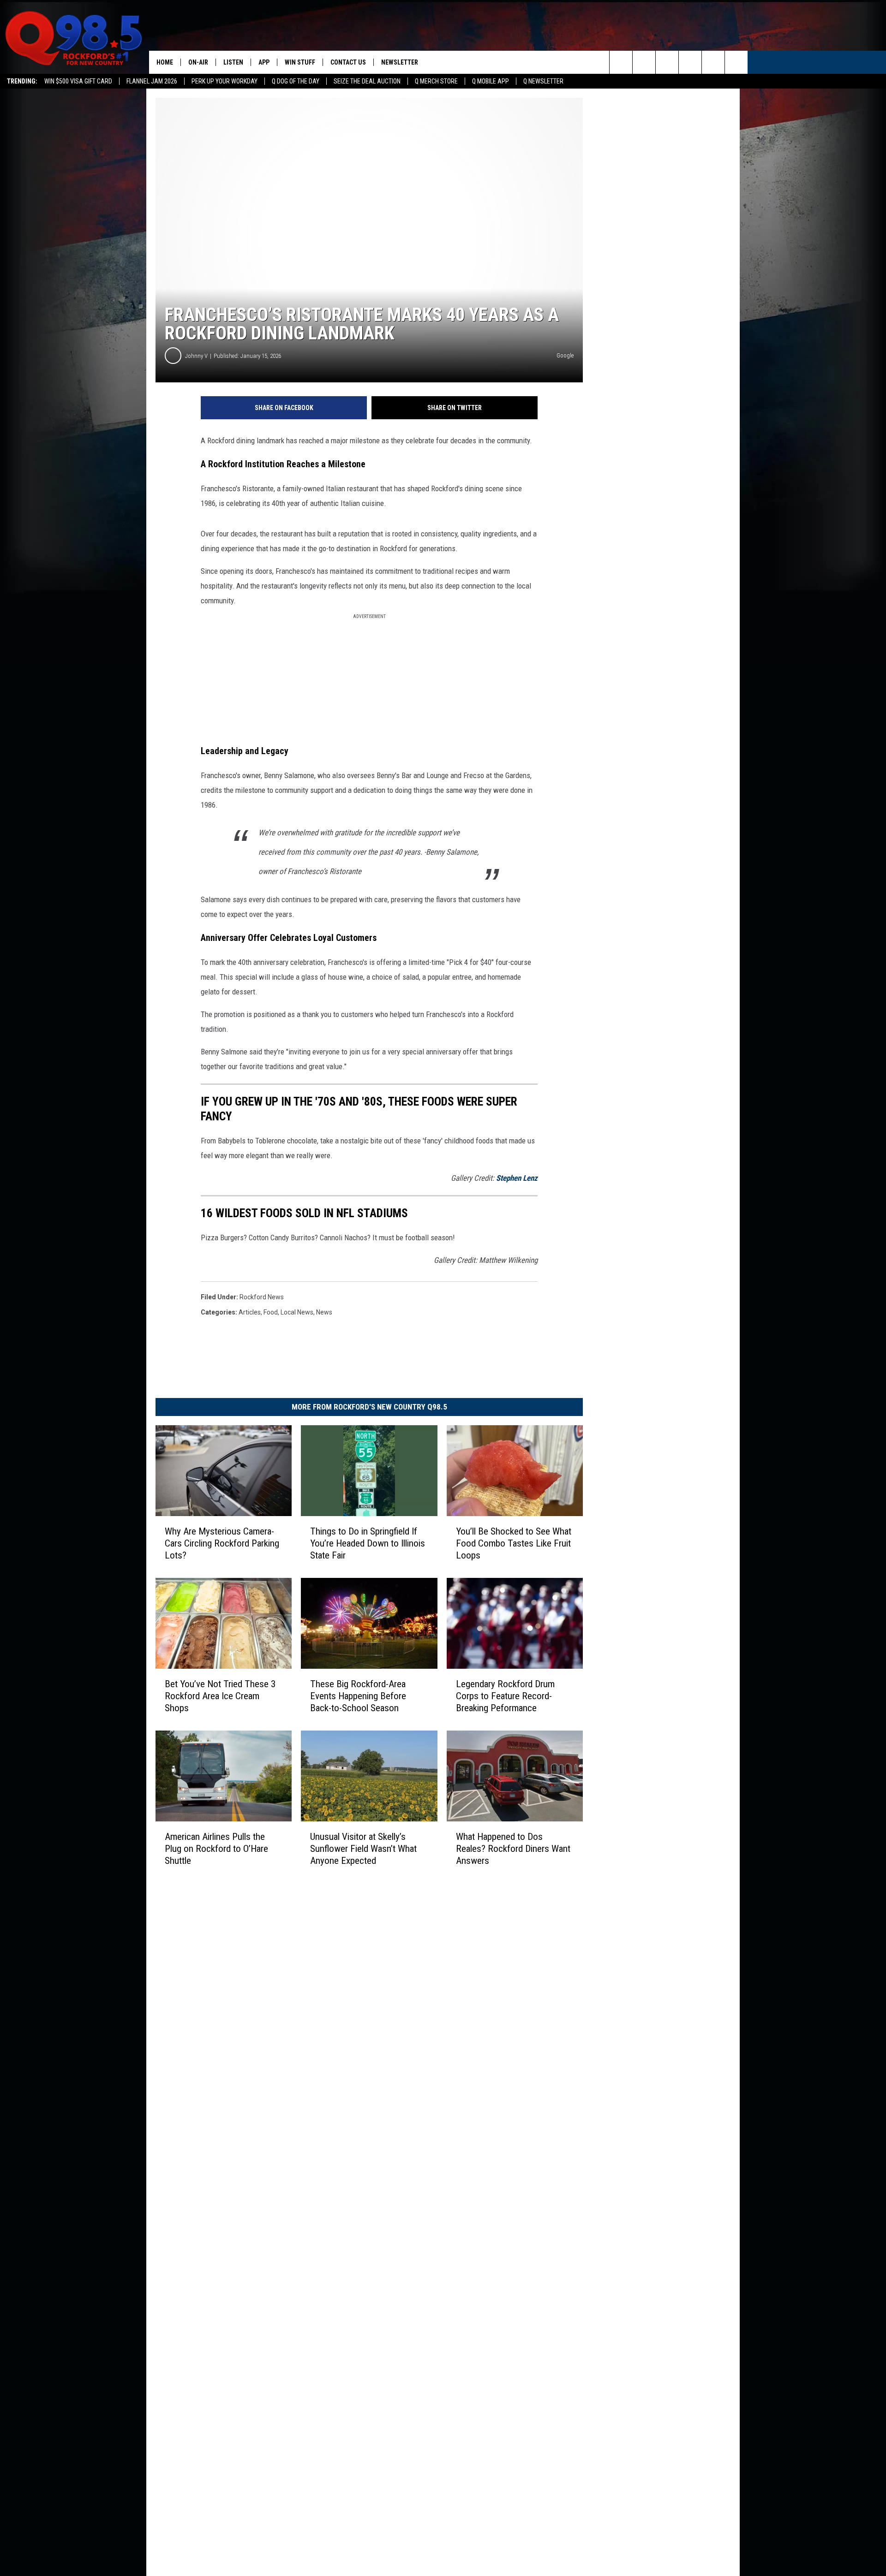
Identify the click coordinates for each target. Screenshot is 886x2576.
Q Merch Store (436, 81)
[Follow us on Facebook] (667, 62)
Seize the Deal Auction (367, 81)
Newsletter (400, 62)
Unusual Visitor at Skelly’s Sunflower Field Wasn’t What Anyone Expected (363, 1849)
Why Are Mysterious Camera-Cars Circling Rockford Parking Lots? (222, 1543)
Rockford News (262, 1297)
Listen (233, 62)
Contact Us (348, 62)
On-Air (198, 62)
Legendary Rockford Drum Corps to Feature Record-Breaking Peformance (505, 1696)
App (264, 62)
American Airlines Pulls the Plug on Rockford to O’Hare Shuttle (216, 1849)
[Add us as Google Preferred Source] (644, 62)
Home (165, 62)
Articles (250, 1312)
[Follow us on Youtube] (736, 62)
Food (271, 1312)
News (324, 1312)
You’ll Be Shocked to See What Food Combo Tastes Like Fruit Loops (514, 1543)
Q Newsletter (543, 81)
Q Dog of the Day (296, 81)
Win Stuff (300, 62)
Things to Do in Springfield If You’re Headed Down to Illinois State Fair (368, 1543)
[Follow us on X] (713, 62)
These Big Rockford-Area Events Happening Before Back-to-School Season (358, 1696)
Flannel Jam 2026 (152, 81)
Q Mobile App (491, 81)
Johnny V (196, 356)
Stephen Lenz (517, 1178)
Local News (297, 1312)
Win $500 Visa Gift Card (78, 81)
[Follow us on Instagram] (690, 62)
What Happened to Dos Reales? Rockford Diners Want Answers (513, 1849)
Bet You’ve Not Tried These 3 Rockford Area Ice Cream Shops (220, 1696)
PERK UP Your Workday (224, 81)
